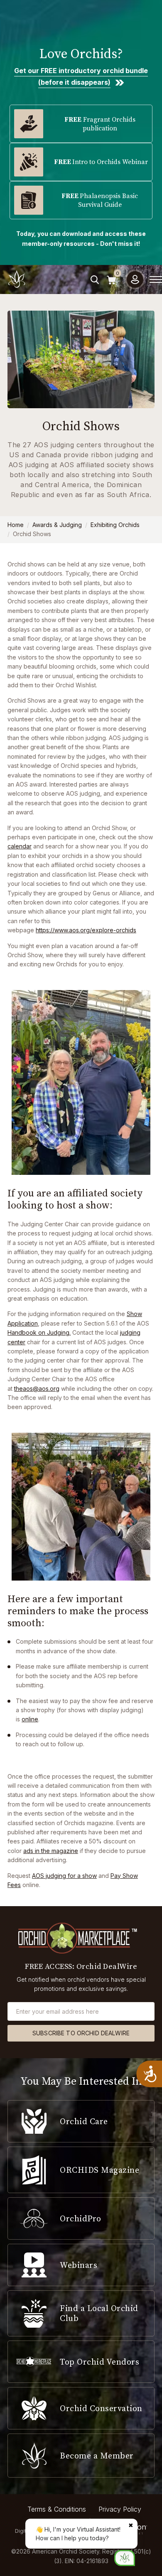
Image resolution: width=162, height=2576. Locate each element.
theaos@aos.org (37, 1388)
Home (16, 525)
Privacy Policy (120, 2509)
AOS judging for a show (64, 1876)
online (30, 1719)
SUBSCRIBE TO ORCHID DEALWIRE (81, 2033)
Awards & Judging (57, 525)
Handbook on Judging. (39, 1332)
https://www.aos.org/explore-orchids (86, 930)
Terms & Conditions (57, 2509)
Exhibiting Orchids (115, 525)
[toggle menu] (156, 279)
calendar (20, 846)
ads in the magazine (51, 1851)
